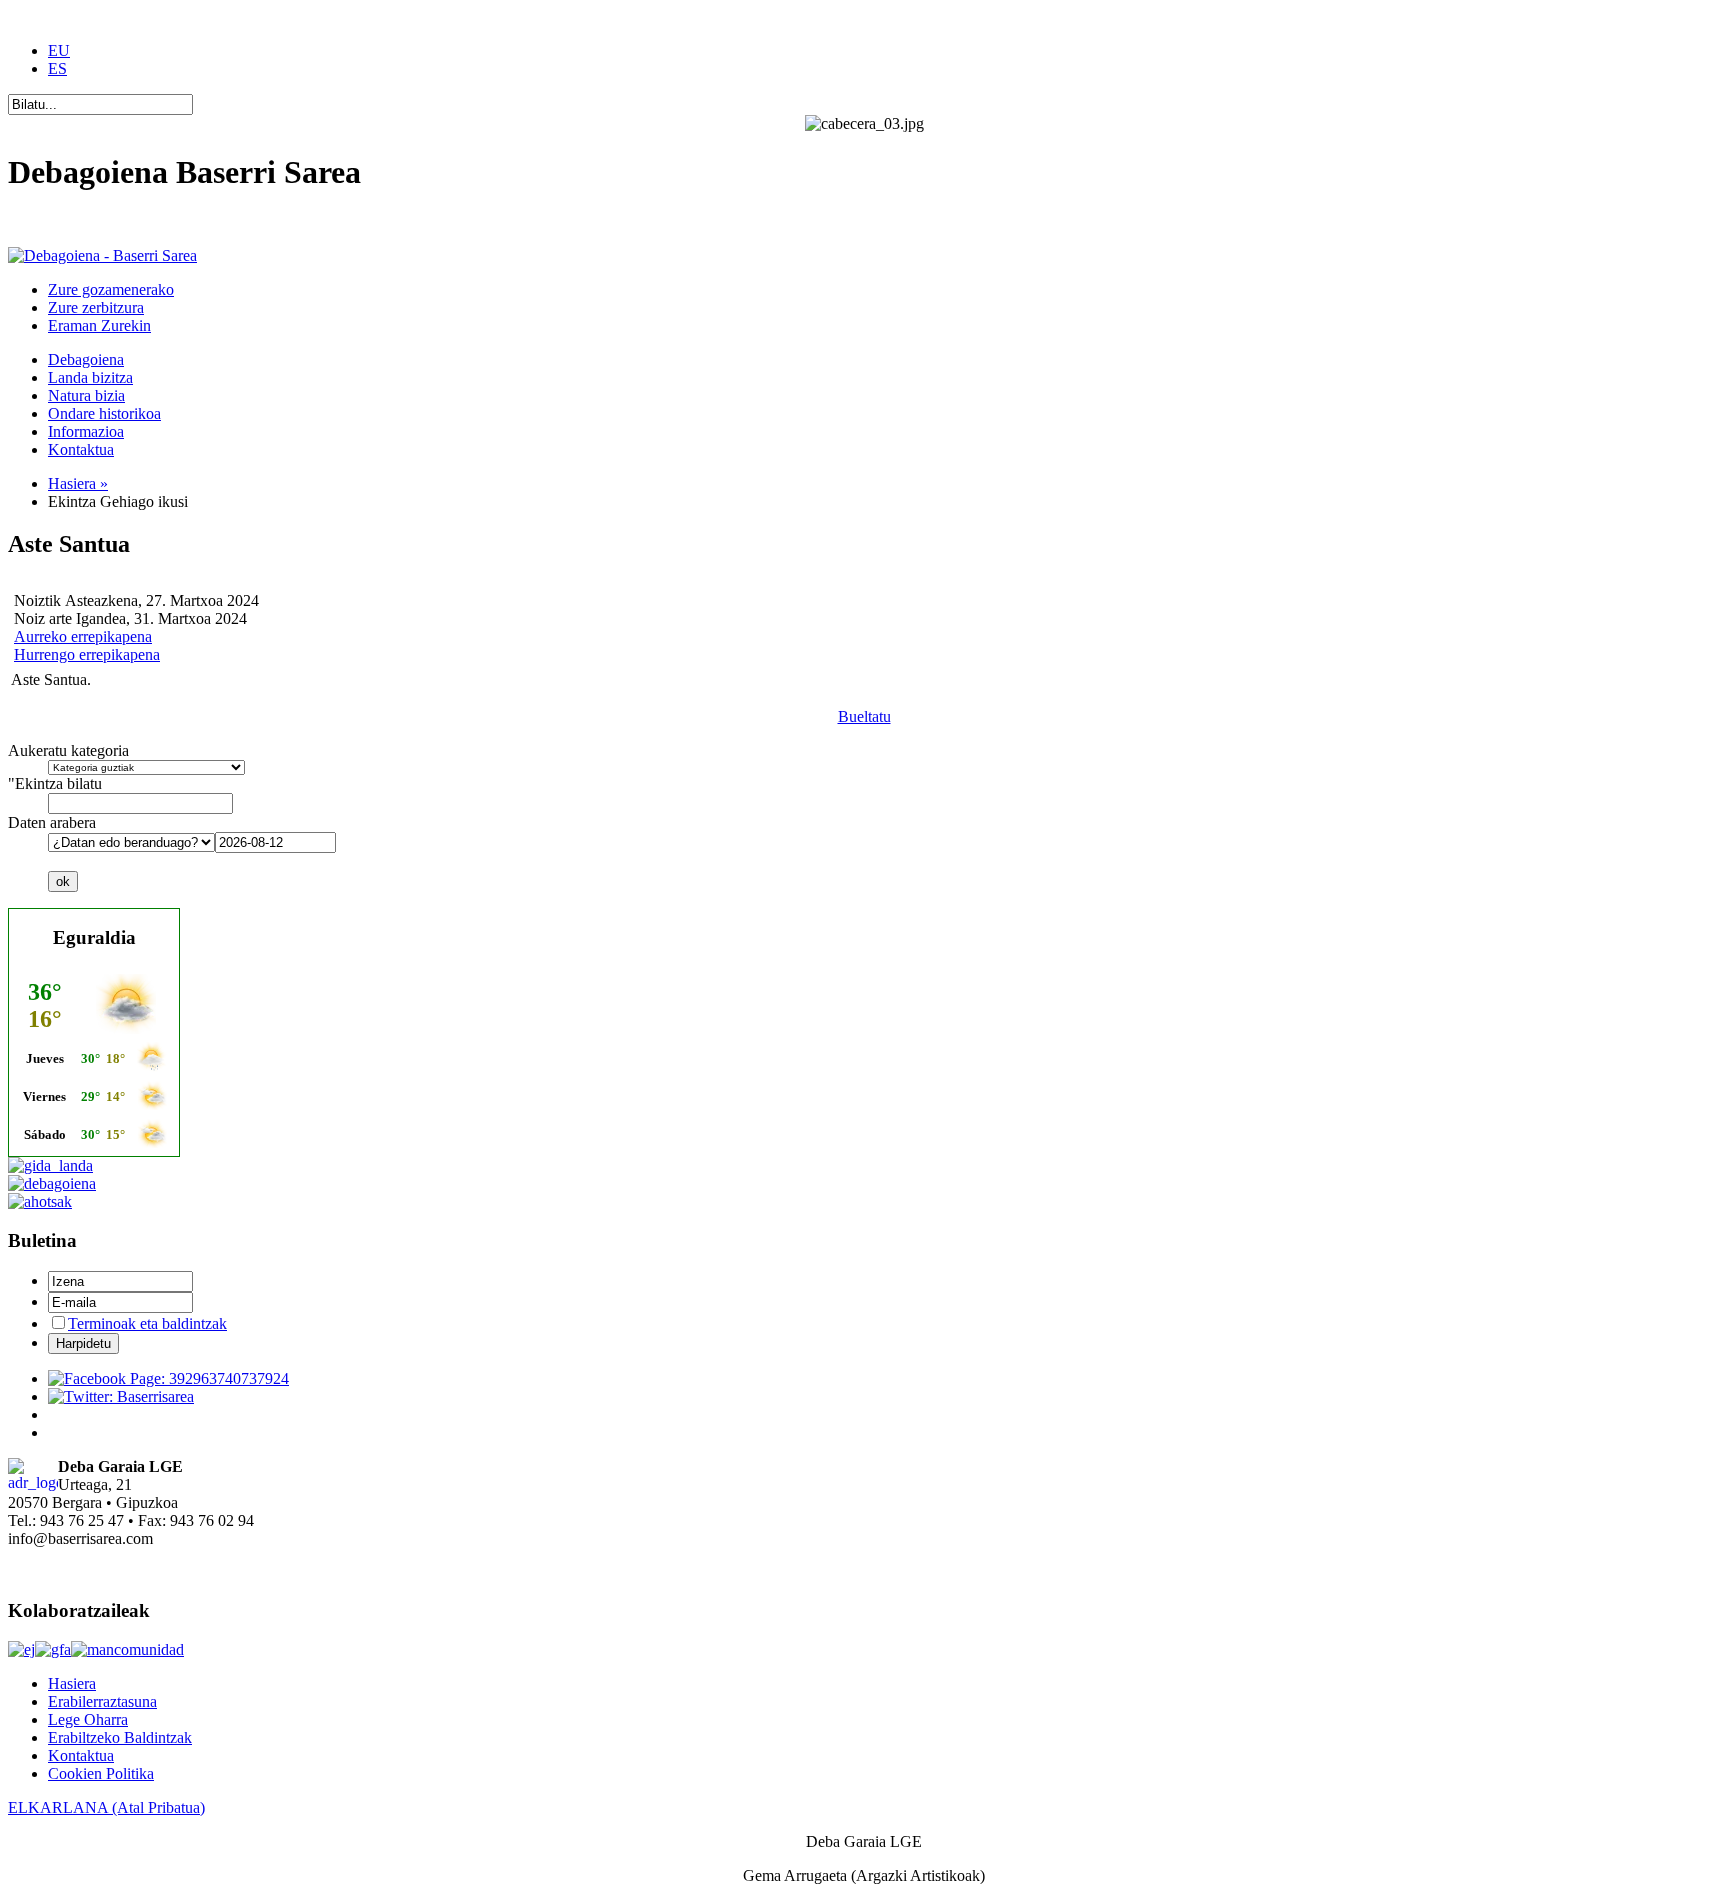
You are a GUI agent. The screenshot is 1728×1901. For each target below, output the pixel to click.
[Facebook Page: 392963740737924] (168, 1378)
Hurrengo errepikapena (87, 654)
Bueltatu (864, 716)
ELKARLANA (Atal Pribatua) (106, 1807)
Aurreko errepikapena (83, 636)
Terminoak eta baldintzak (147, 1323)
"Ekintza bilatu (55, 783)
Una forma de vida (67, 221)
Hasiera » (78, 483)
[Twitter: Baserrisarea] (121, 1396)
